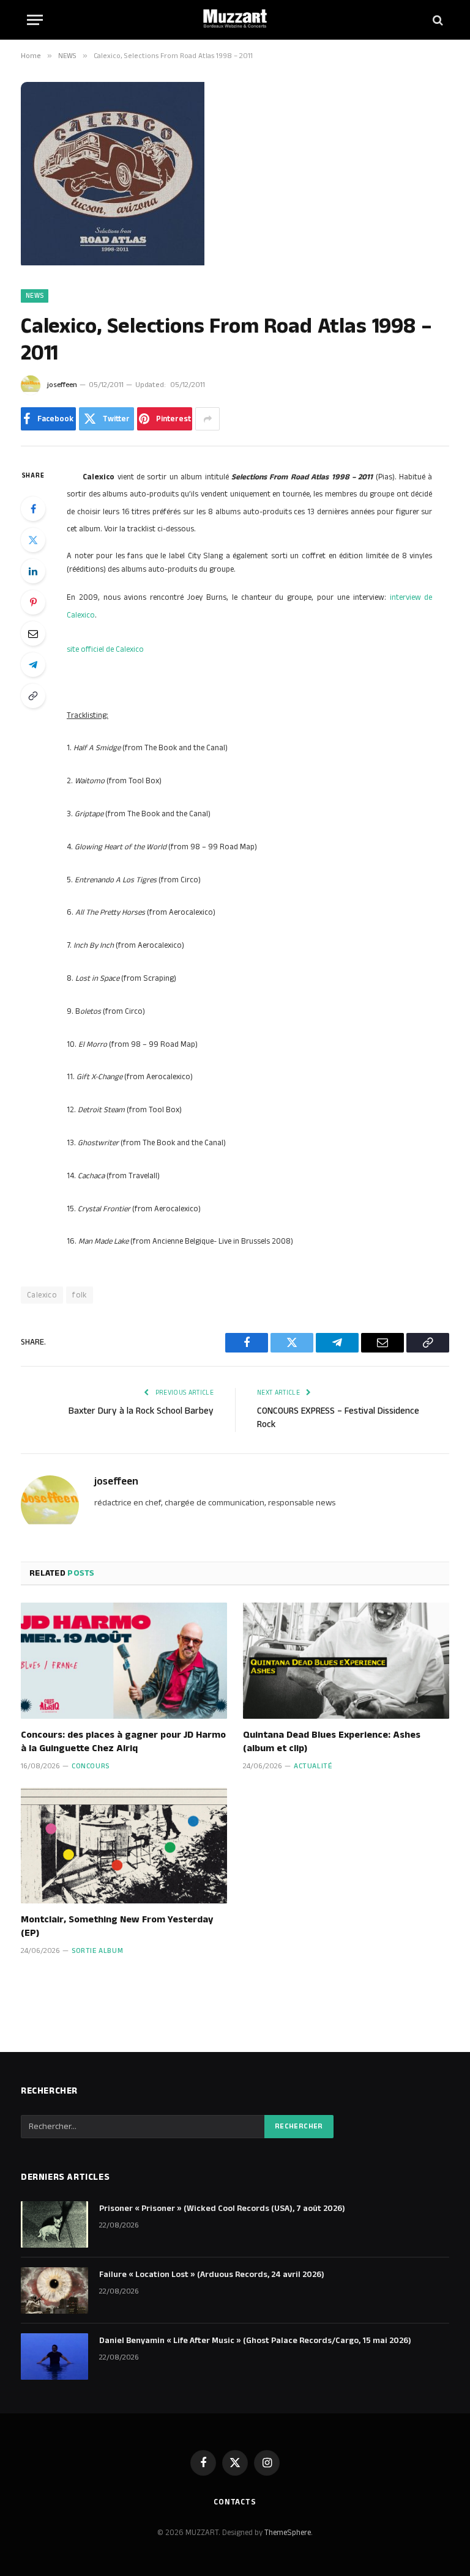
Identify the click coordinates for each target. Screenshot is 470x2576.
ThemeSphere (288, 2533)
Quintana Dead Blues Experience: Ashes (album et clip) (332, 1742)
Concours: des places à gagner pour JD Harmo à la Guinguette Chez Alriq (123, 1742)
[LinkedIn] (33, 571)
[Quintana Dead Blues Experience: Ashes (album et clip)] (346, 1661)
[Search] (437, 20)
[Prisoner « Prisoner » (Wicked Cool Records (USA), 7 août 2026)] (54, 2224)
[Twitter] (33, 540)
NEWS (35, 296)
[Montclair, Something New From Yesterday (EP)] (124, 1846)
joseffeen (62, 385)
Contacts (235, 2502)
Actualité (313, 1766)
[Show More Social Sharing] (207, 419)
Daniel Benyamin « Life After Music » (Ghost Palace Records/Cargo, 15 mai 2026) (255, 2341)
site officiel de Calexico (105, 649)
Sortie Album (97, 1951)
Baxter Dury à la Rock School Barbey (141, 1411)
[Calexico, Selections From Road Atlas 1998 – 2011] (113, 263)
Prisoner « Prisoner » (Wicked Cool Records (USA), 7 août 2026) (222, 2209)
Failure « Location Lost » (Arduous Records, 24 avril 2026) (212, 2275)
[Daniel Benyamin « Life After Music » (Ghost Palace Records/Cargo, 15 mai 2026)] (54, 2356)
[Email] (33, 633)
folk (80, 1295)
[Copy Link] (33, 696)
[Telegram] (33, 665)
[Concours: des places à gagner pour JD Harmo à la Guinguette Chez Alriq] (124, 1661)
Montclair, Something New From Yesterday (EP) (117, 1927)
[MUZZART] (235, 20)
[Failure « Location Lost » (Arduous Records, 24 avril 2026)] (54, 2290)
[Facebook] (33, 509)
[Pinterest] (33, 602)
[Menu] (35, 20)
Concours (91, 1766)
